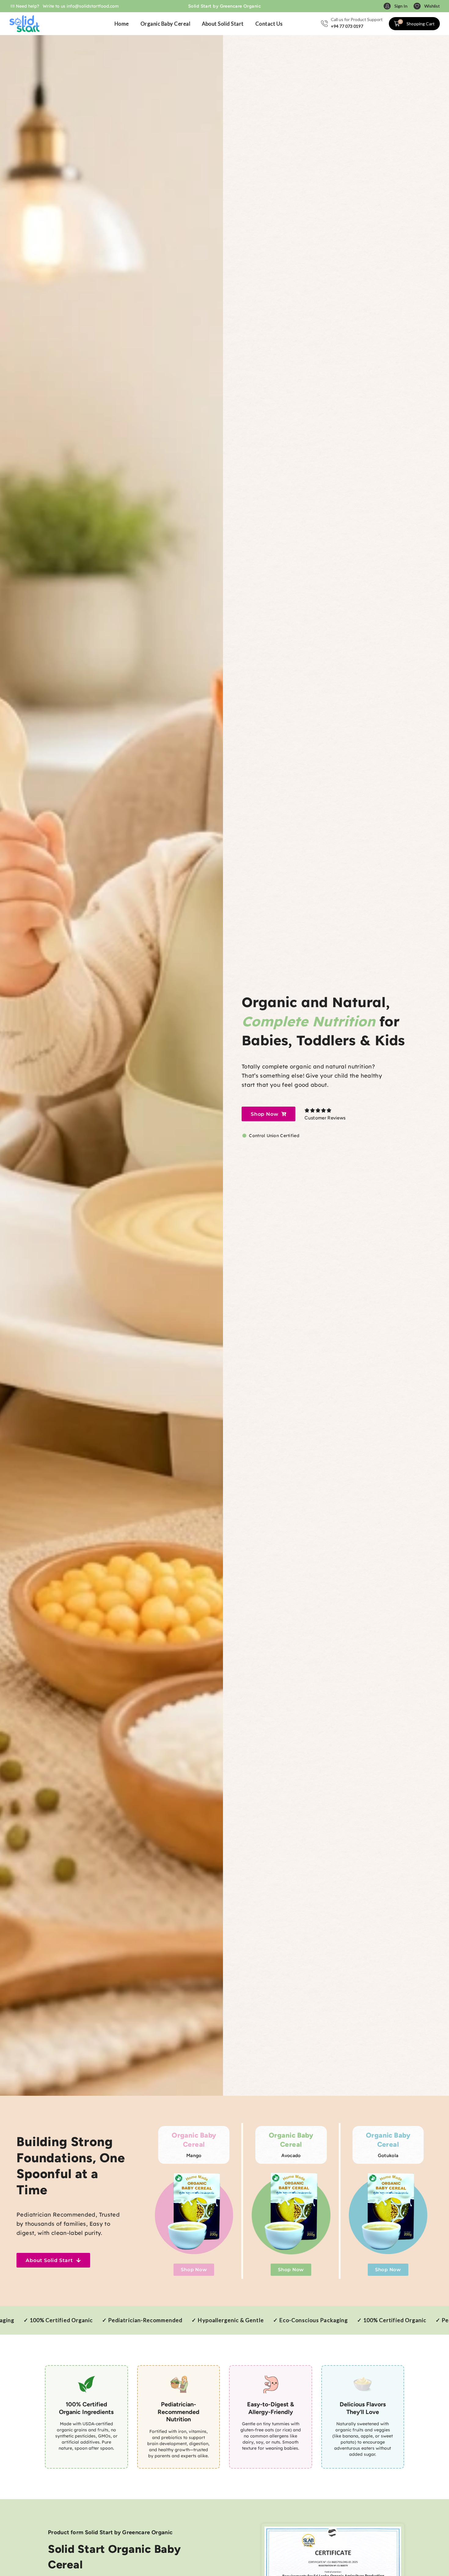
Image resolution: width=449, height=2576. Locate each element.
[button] (396, 6)
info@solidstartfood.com (93, 6)
